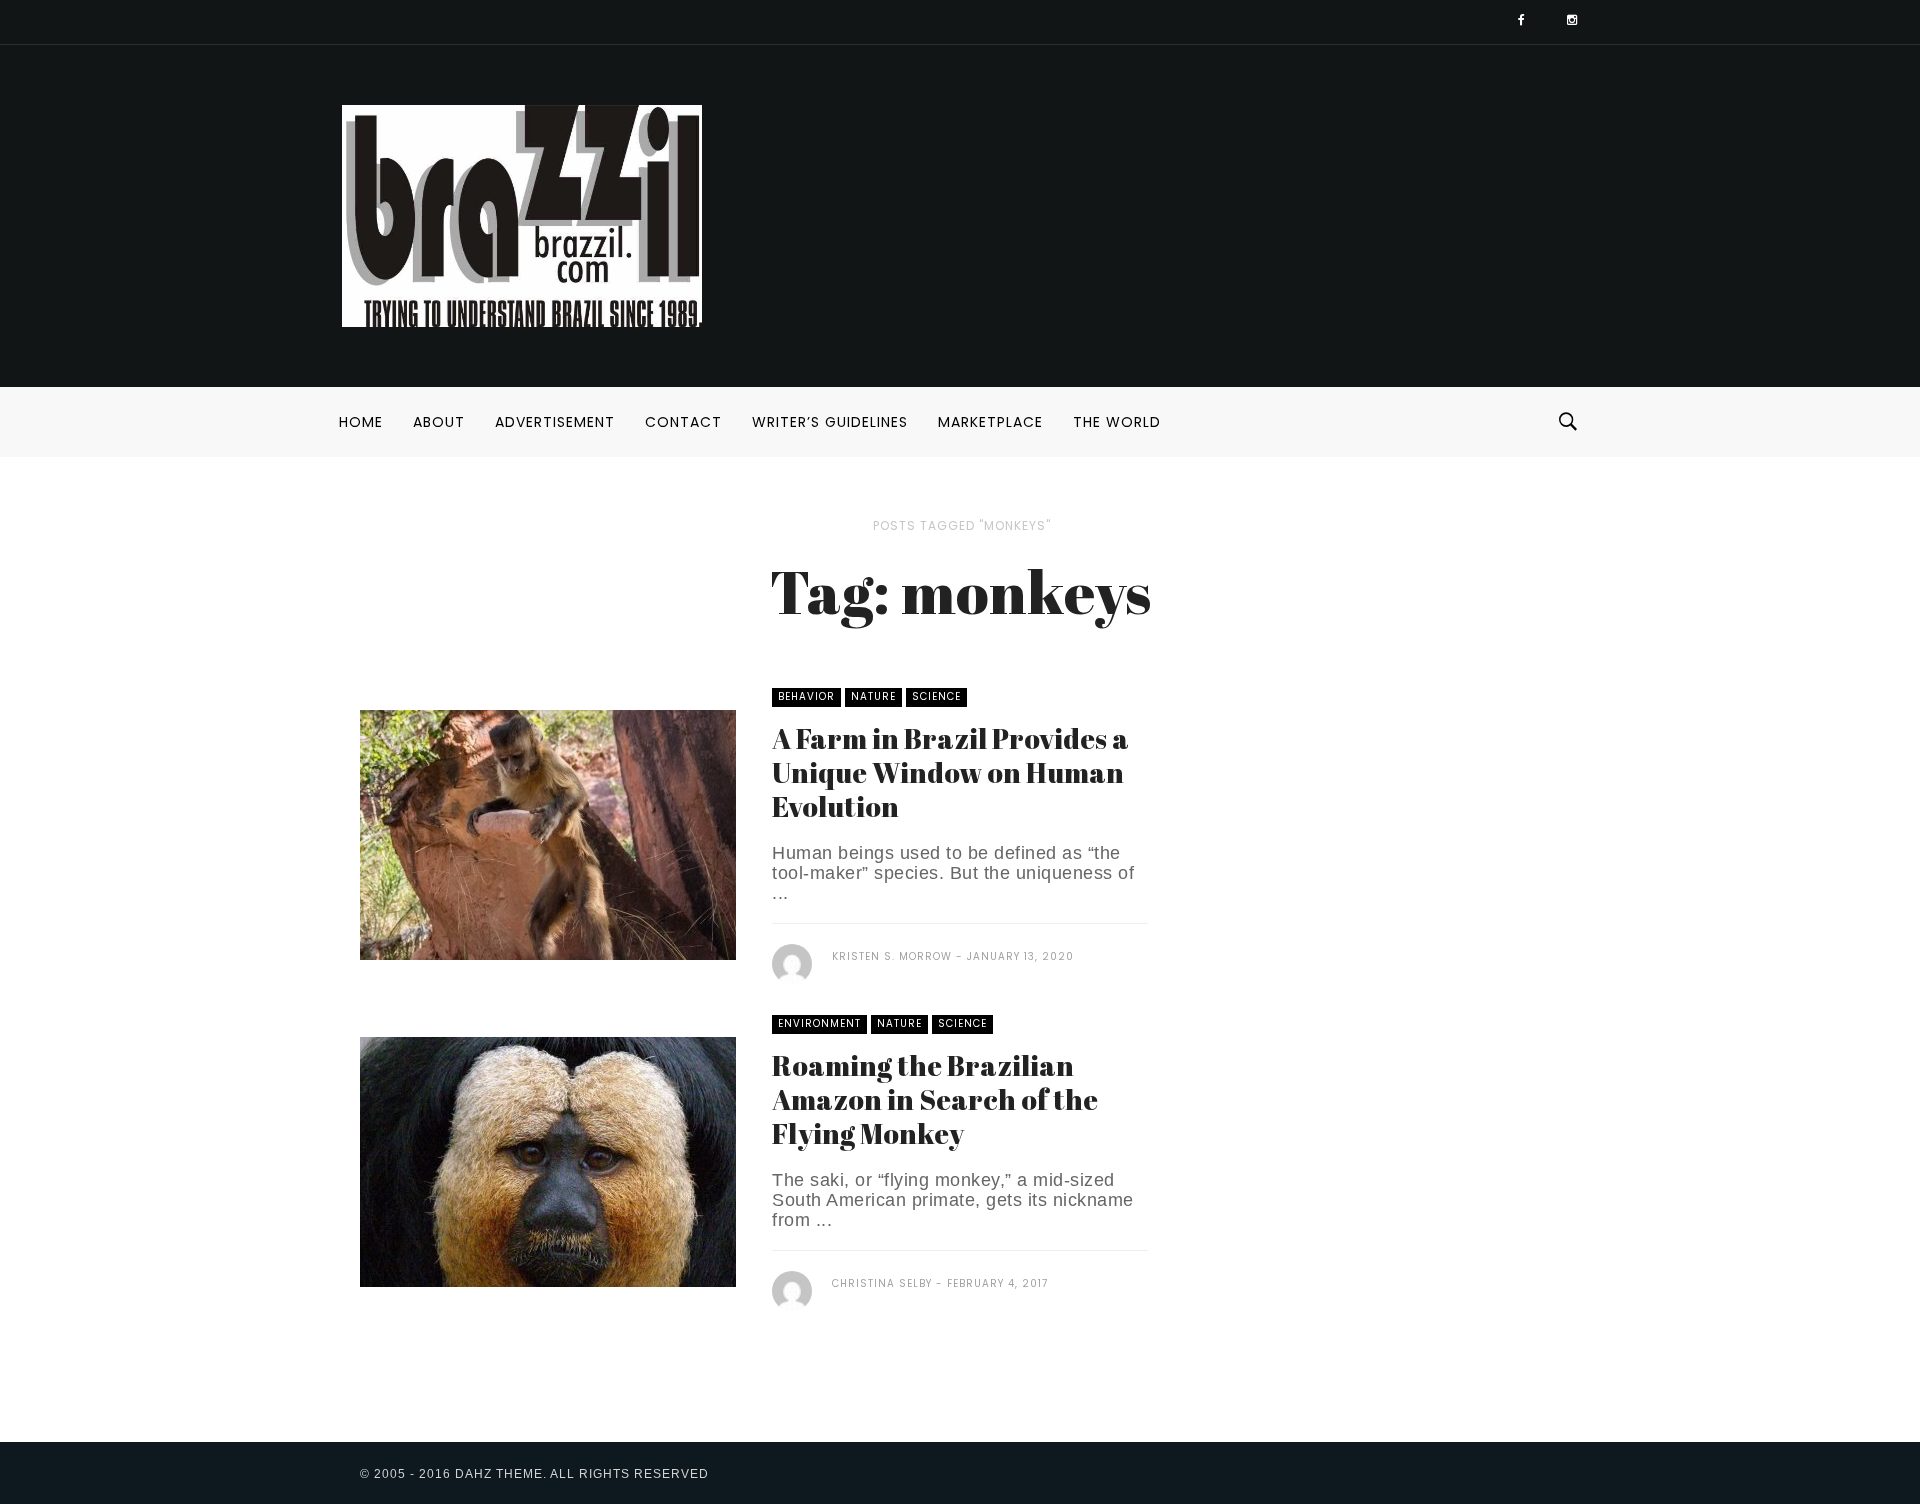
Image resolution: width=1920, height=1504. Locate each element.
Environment (819, 1023)
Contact (683, 422)
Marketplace (990, 422)
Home (361, 422)
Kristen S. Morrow (892, 956)
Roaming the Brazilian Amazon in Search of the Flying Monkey (935, 1099)
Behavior (806, 696)
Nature (873, 696)
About (439, 422)
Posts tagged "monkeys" (962, 525)
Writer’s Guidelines (830, 422)
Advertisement (555, 422)
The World (1117, 422)
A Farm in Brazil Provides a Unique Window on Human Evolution (950, 772)
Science (936, 696)
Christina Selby (882, 1283)
